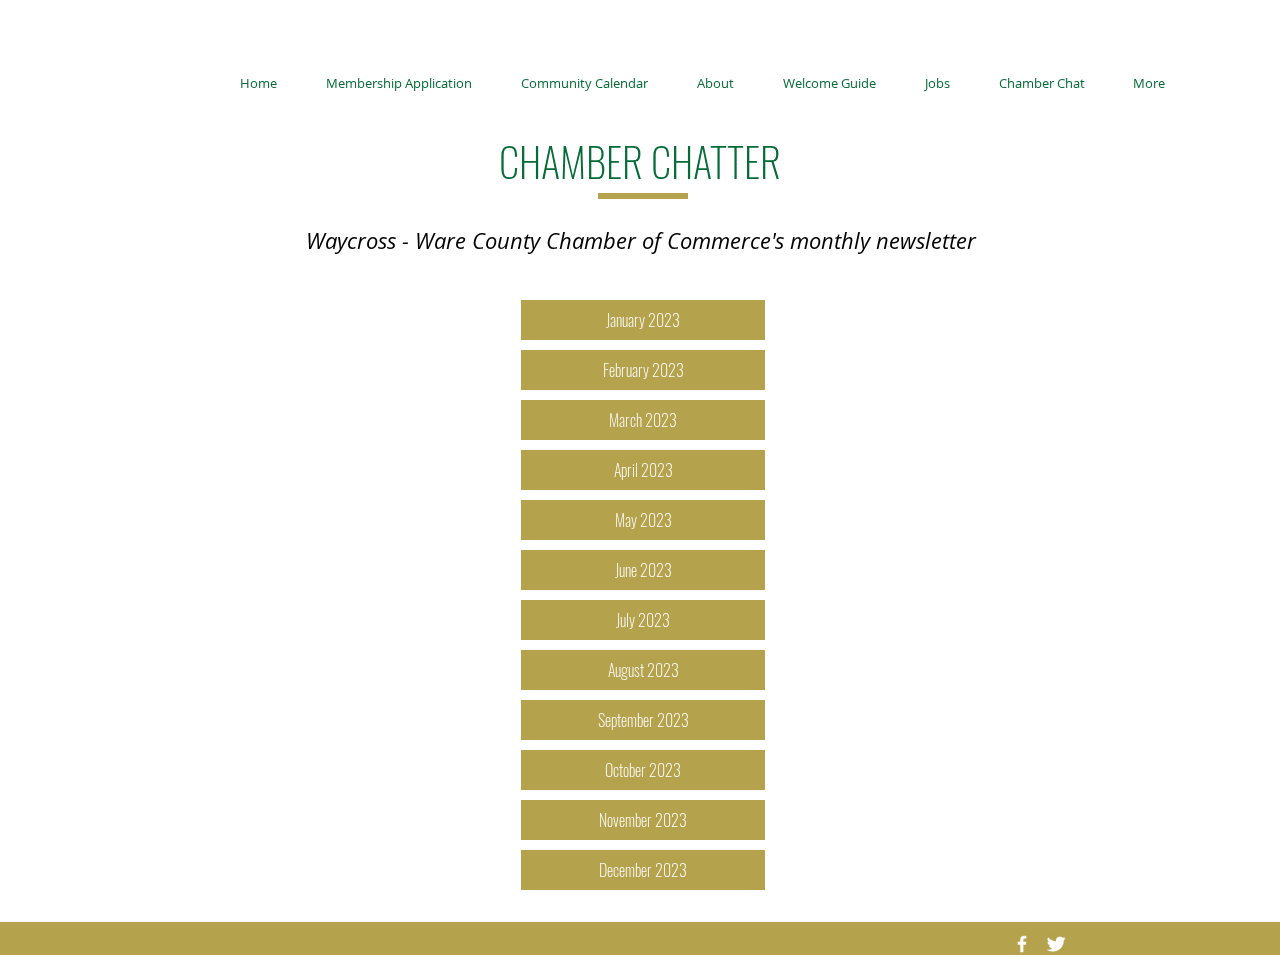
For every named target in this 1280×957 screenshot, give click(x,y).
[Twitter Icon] (1056, 944)
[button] (643, 820)
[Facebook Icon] (1022, 944)
